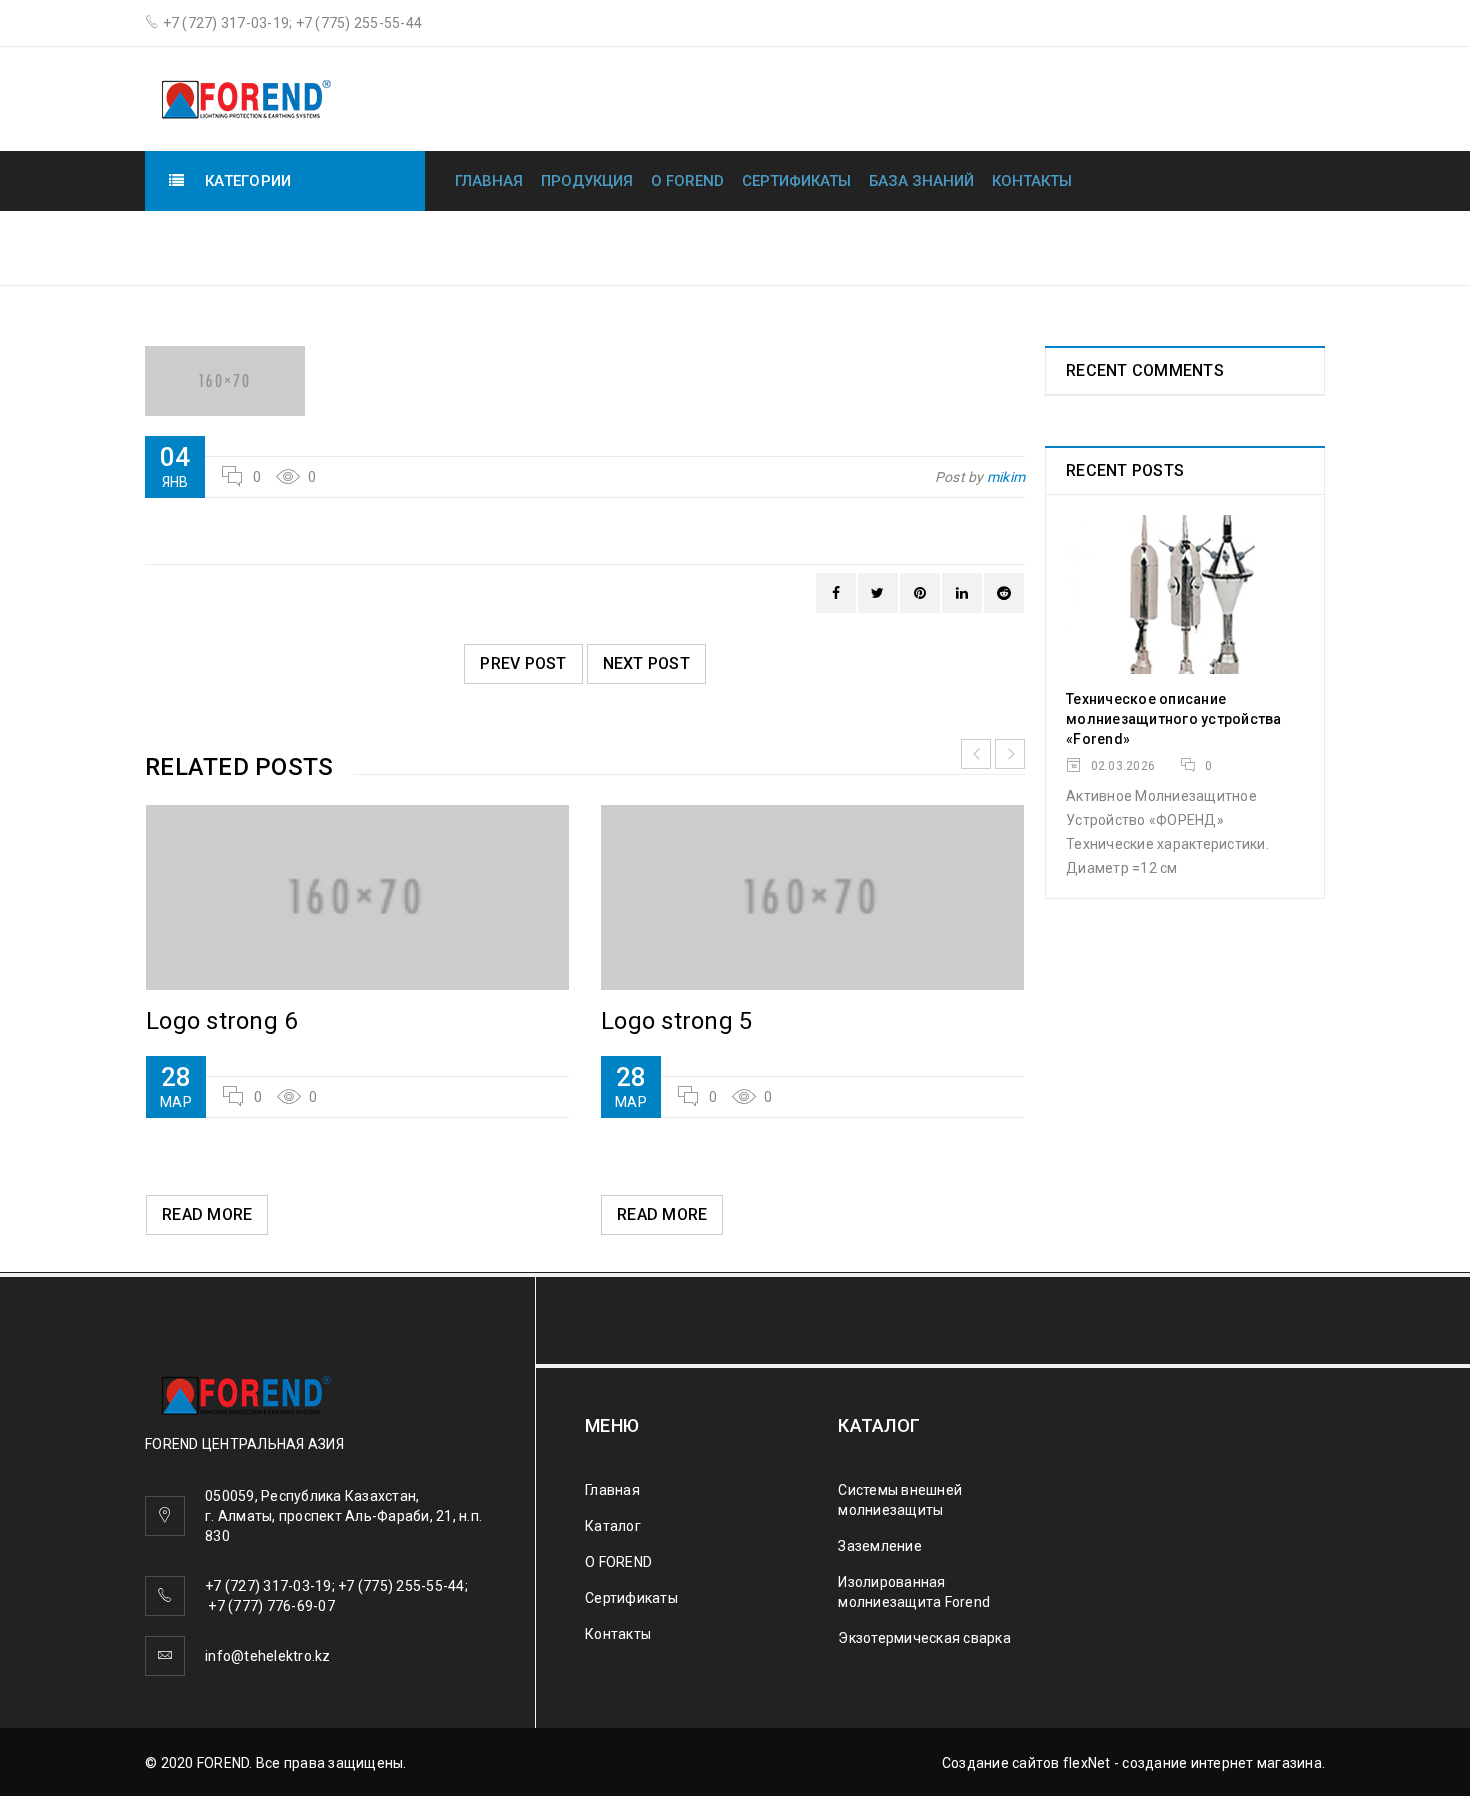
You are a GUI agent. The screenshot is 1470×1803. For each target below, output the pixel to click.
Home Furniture (1100, 246)
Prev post (523, 663)
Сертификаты (796, 181)
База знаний (921, 181)
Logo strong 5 (676, 1021)
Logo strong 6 (221, 1021)
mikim (1006, 477)
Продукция (587, 181)
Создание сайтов (1001, 1763)
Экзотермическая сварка (924, 1638)
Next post (646, 663)
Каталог (613, 1526)
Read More (207, 1214)
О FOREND (687, 181)
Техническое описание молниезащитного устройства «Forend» (1174, 719)
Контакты (1032, 181)
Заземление (880, 1546)
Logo (1217, 246)
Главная (489, 181)
